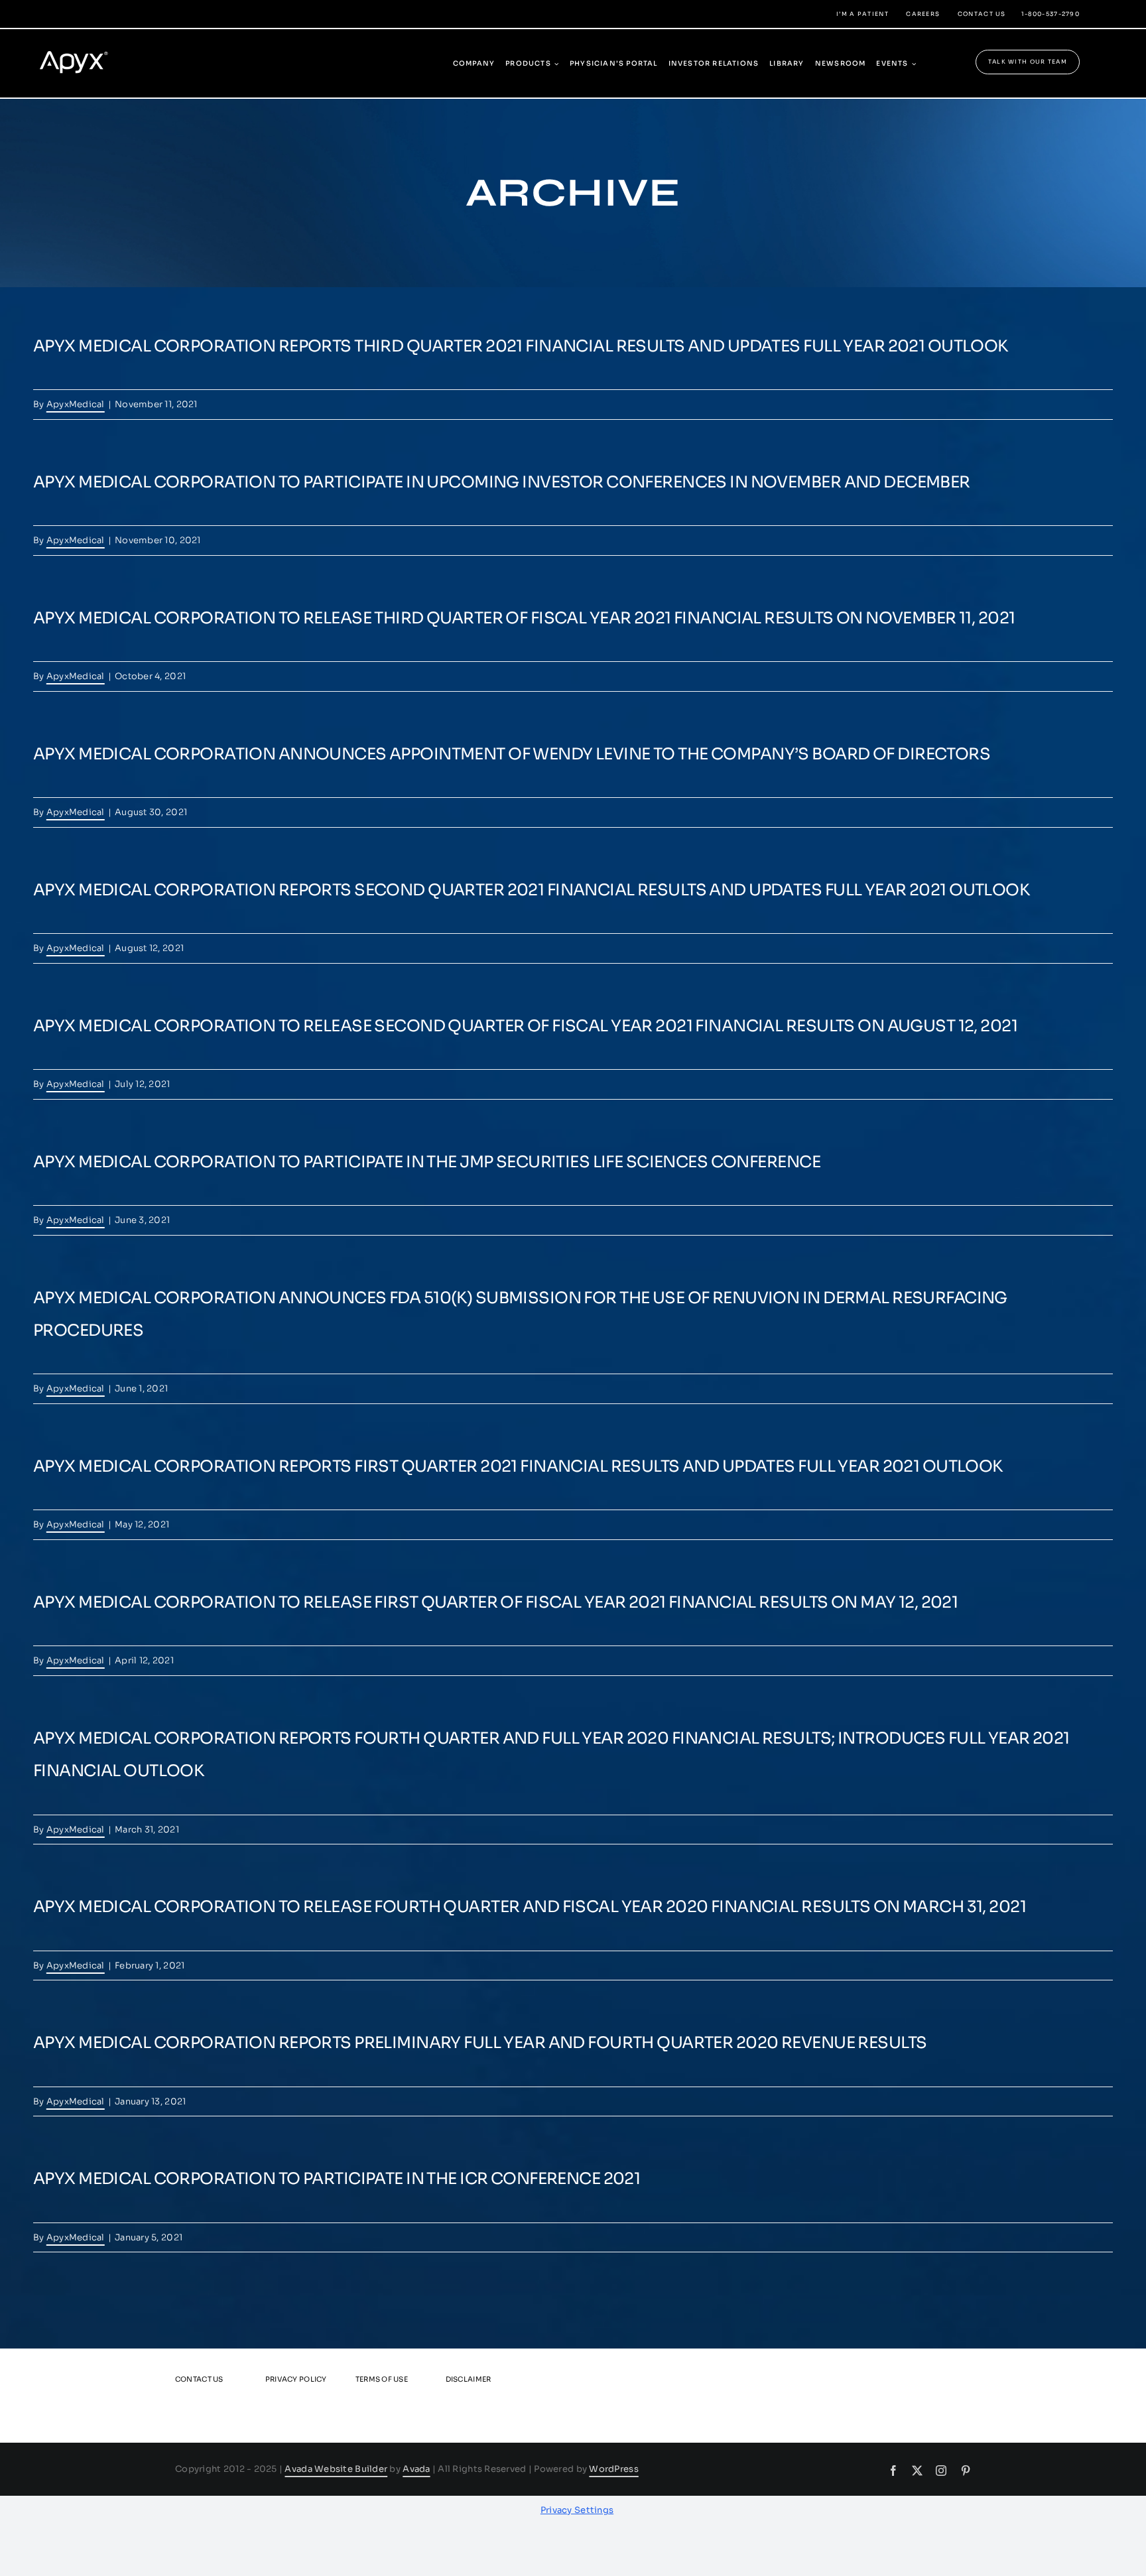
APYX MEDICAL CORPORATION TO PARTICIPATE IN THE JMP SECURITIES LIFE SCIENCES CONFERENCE (427, 1162)
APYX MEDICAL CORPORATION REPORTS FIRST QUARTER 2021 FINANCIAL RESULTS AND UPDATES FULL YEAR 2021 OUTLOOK (518, 1466)
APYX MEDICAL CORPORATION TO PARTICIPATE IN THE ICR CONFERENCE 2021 (337, 2179)
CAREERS (923, 14)
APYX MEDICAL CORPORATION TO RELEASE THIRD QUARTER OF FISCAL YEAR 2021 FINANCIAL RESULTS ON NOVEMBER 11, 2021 (524, 618)
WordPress (613, 2469)
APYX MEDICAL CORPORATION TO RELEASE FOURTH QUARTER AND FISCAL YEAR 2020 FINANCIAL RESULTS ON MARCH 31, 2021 (530, 1907)
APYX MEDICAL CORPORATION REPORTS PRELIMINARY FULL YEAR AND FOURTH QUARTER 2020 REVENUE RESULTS (480, 2043)
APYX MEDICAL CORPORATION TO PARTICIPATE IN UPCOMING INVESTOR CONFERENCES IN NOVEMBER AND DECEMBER (502, 482)
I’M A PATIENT (862, 14)
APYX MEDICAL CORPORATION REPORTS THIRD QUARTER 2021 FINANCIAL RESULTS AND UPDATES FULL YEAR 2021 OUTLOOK (521, 346)
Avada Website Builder (336, 2469)
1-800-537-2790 (1050, 14)
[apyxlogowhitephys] (82, 45)
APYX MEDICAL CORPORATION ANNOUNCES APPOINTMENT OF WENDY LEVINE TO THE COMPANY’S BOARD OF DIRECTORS (512, 754)
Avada (416, 2469)
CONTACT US (982, 14)
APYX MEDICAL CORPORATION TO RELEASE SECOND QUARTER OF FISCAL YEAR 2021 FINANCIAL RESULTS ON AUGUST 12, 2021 (525, 1026)
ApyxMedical (76, 404)
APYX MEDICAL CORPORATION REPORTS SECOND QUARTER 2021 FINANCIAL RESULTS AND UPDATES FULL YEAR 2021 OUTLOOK (531, 890)
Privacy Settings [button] (577, 2510)
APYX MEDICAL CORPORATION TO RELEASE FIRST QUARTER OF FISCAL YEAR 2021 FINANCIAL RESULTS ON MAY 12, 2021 (495, 1602)
